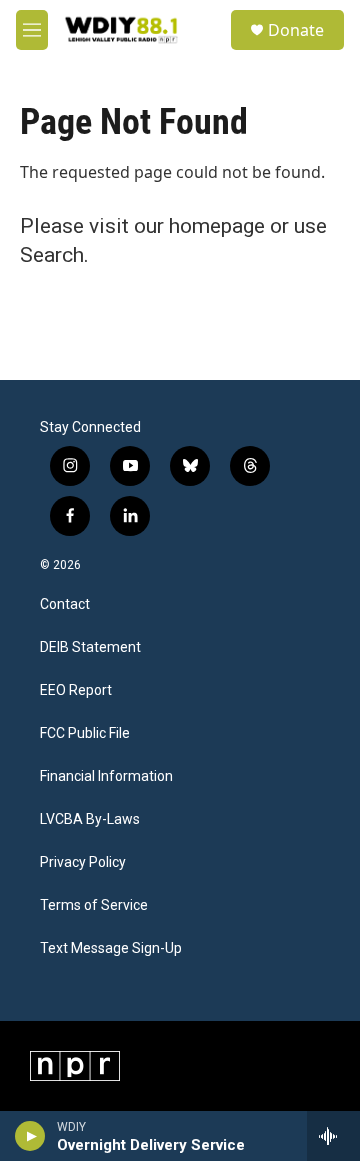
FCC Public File (85, 733)
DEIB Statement (90, 647)
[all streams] (333, 1136)
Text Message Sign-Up (111, 948)
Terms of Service (94, 905)
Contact (65, 604)
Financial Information (106, 776)
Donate (296, 30)
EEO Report (76, 690)
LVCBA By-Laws (90, 819)
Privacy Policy (83, 862)
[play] (30, 1136)
